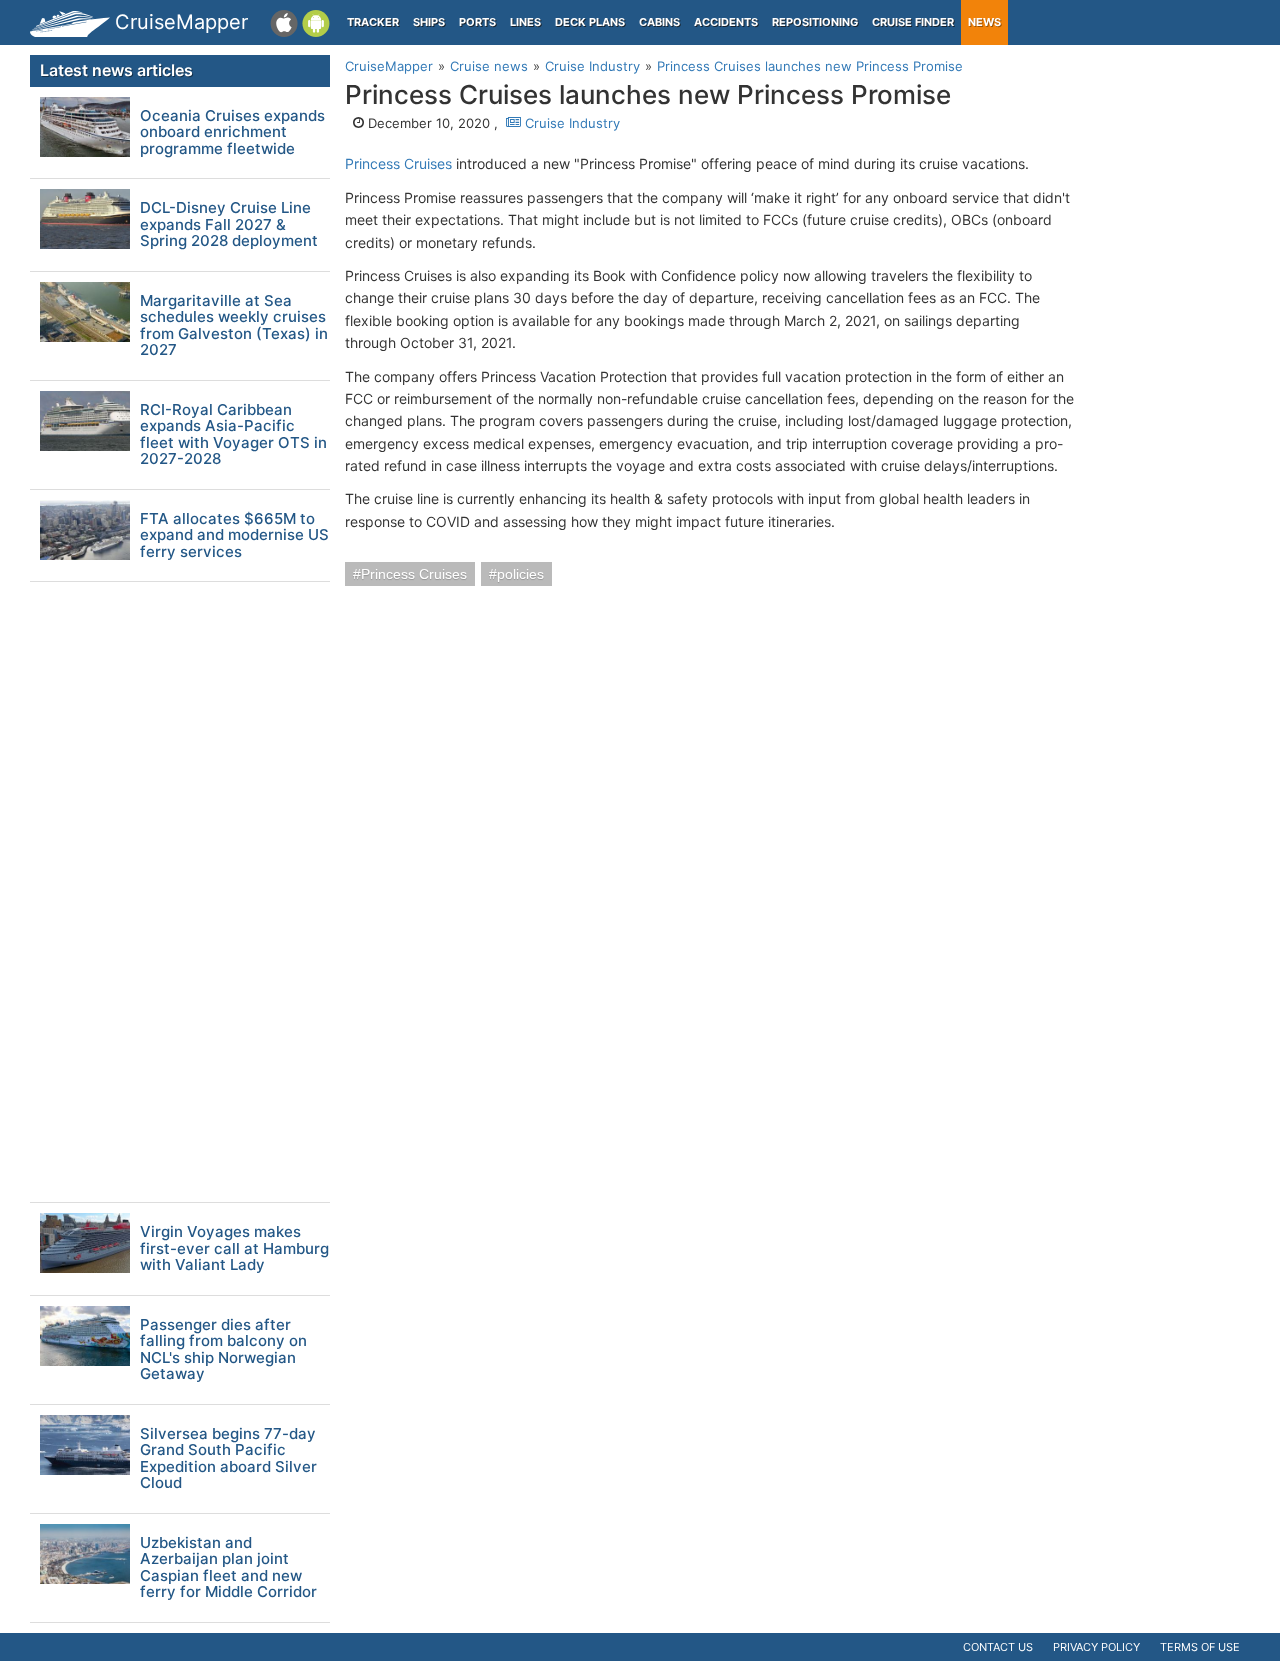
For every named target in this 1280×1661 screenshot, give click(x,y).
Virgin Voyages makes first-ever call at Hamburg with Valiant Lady (234, 1249)
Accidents (726, 22)
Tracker (373, 22)
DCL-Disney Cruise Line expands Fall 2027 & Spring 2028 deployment (229, 225)
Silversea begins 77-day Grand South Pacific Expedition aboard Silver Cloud (228, 1459)
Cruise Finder (913, 22)
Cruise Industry (570, 123)
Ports (477, 22)
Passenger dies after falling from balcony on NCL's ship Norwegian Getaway (223, 1350)
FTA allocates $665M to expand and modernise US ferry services (234, 536)
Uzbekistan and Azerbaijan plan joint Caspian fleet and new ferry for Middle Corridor (228, 1568)
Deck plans (590, 22)
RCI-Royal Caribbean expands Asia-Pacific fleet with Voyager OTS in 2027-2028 (233, 435)
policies (520, 574)
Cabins (659, 22)
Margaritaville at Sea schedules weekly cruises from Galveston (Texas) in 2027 (234, 326)
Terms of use (1200, 1647)
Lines (525, 22)
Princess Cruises (398, 163)
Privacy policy (1096, 1647)
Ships (429, 22)
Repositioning (815, 22)
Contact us (998, 1647)
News (984, 22)
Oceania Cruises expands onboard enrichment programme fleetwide (232, 133)
